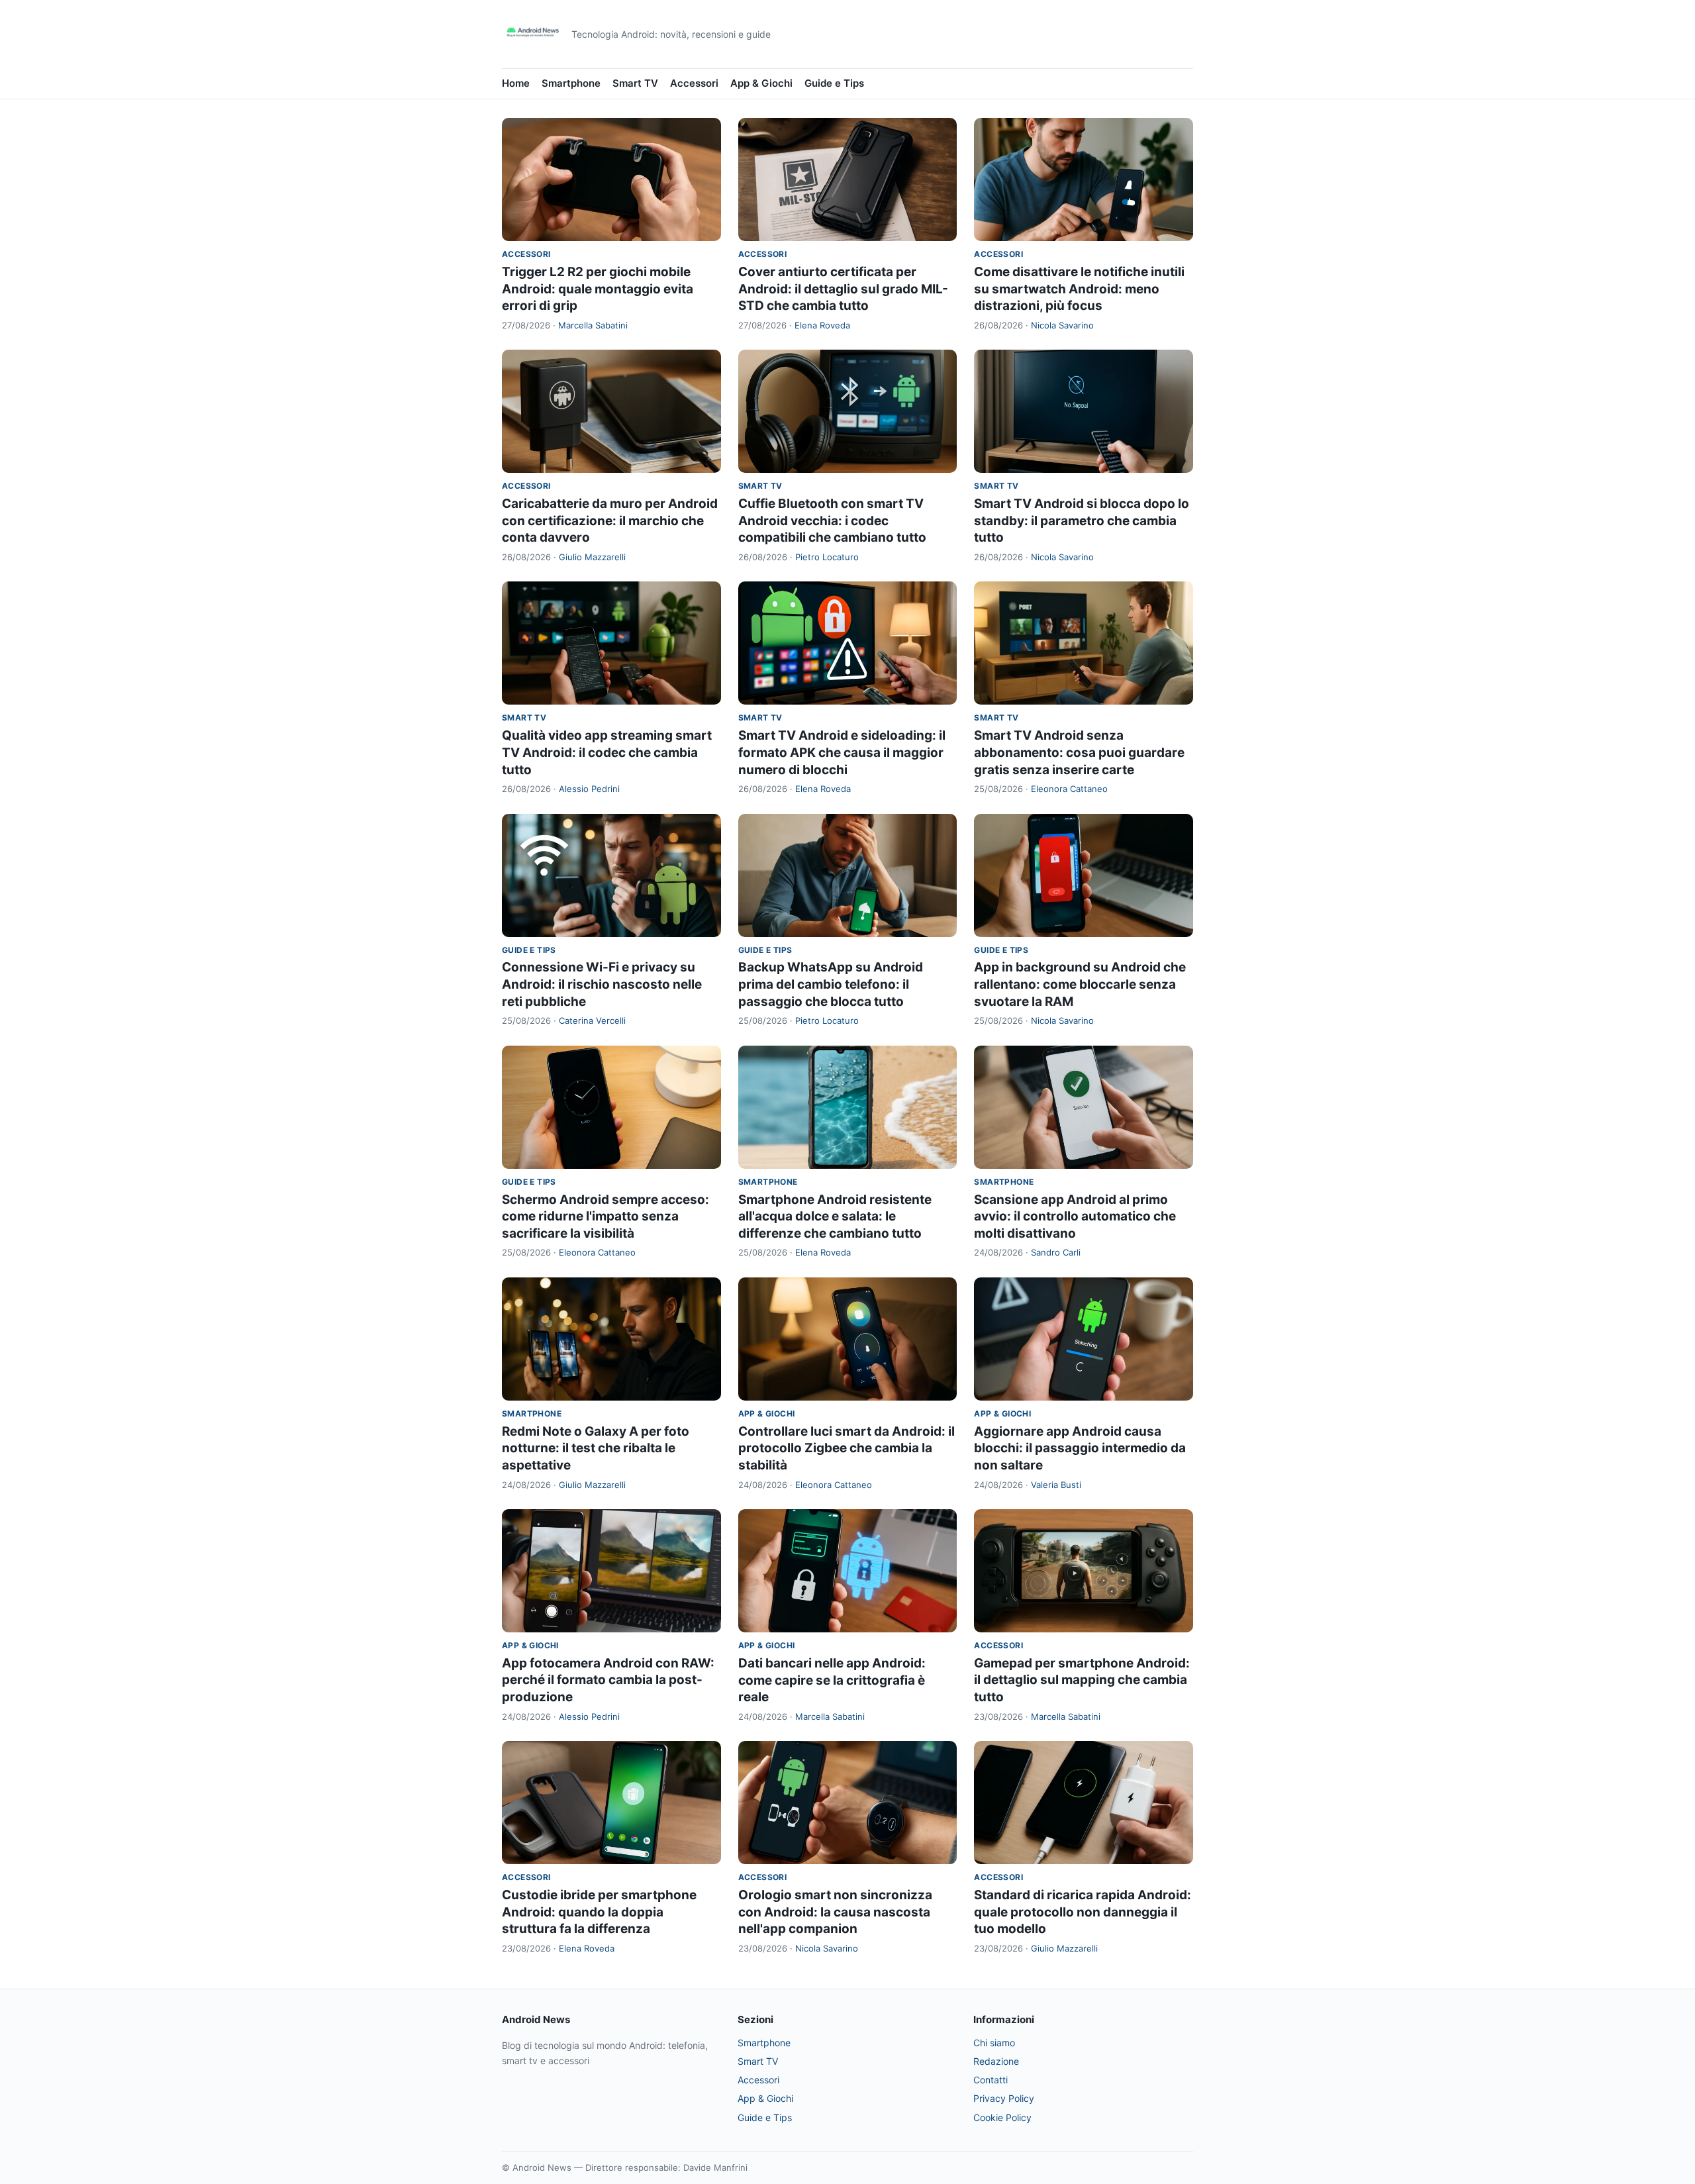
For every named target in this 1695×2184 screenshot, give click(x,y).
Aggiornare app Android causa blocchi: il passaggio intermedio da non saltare (1080, 1448)
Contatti (991, 2080)
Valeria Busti (1056, 1485)
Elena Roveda (822, 325)
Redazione (996, 2061)
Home (516, 83)
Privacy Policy (1004, 2098)
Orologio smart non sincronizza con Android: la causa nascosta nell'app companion (835, 1912)
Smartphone (571, 83)
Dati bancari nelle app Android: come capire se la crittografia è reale (832, 1680)
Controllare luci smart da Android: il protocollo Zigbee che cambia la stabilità (847, 1448)
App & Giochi (761, 83)
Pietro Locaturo (827, 557)
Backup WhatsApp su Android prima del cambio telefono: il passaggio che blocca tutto (831, 984)
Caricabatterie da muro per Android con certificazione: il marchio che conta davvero (610, 521)
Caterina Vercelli (592, 1020)
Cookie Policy (1002, 2117)
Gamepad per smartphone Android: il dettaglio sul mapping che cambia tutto (1082, 1680)
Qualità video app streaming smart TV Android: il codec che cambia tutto (607, 752)
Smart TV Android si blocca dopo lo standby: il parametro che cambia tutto (1082, 521)
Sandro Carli (1056, 1252)
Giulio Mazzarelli (592, 557)
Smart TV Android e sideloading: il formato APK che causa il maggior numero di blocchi (842, 752)
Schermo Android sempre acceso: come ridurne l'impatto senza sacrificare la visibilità (605, 1216)
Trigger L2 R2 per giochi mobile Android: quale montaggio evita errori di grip (598, 289)
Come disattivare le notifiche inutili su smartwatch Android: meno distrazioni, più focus (1079, 289)
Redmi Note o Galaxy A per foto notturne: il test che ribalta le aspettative (596, 1448)
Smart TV (635, 83)
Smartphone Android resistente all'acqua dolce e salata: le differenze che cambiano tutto (835, 1216)
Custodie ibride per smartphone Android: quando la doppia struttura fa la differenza (599, 1912)
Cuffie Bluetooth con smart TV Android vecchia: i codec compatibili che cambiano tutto (832, 521)
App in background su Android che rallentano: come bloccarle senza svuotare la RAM (1080, 984)
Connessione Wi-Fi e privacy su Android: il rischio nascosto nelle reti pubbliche (602, 984)
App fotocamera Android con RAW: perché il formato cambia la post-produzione (608, 1680)
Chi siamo (994, 2043)
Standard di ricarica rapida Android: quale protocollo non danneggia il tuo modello (1083, 1912)
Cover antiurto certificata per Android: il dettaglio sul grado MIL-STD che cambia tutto (843, 289)
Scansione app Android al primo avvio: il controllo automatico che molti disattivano (1075, 1216)
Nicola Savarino (1062, 325)
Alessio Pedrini (589, 789)
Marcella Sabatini (593, 325)
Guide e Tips (834, 83)
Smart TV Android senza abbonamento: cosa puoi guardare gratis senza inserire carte (1079, 752)
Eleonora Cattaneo (1069, 789)
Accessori (694, 83)
